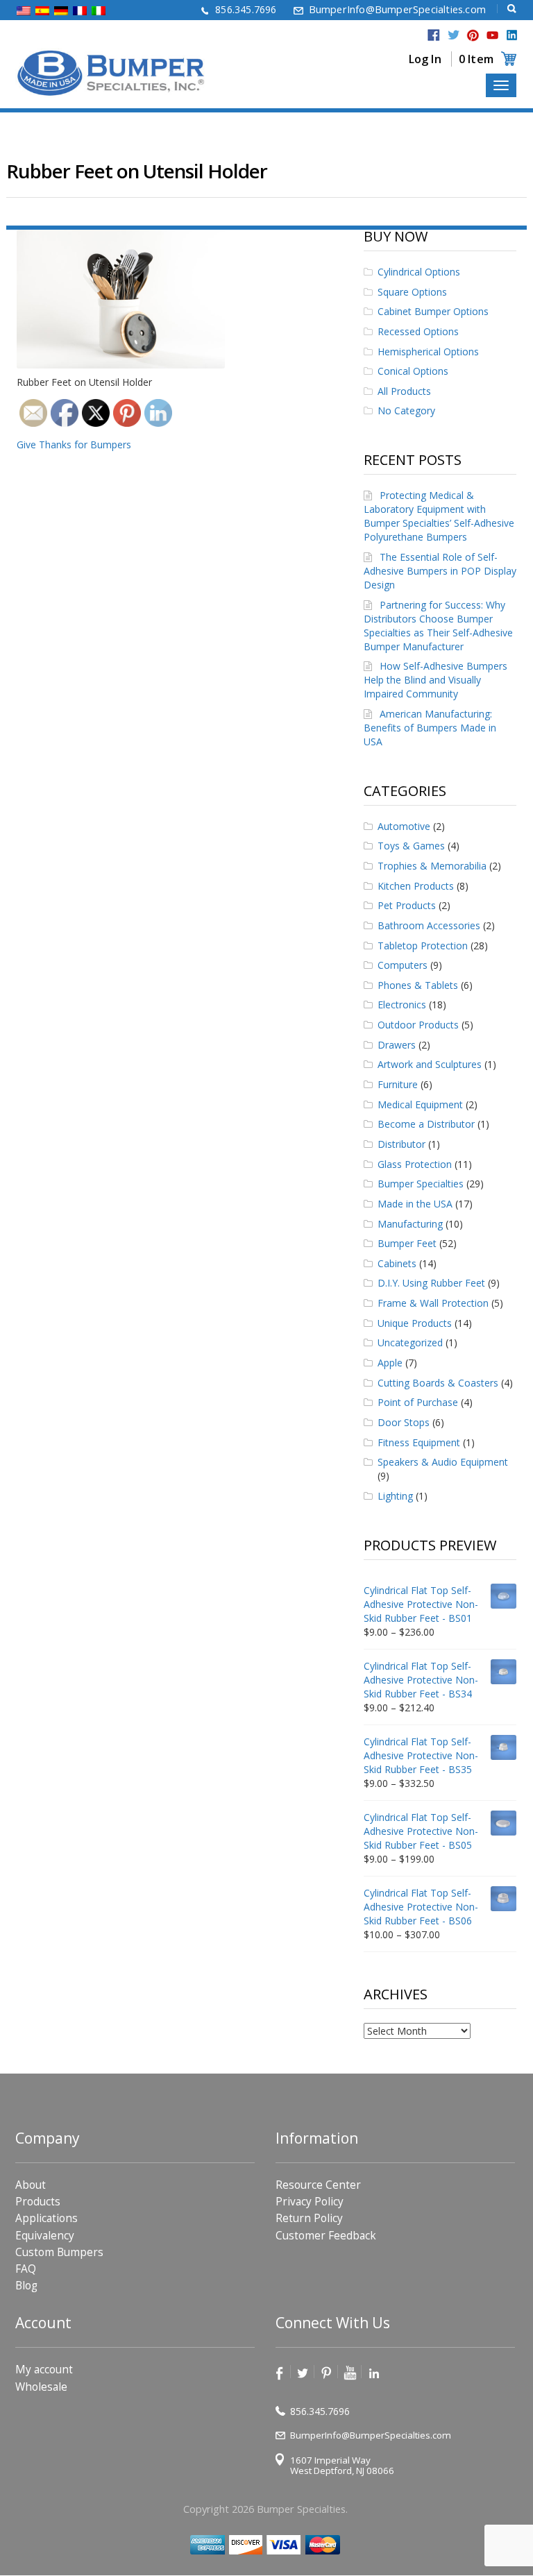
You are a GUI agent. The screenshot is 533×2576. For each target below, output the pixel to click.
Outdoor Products (418, 1025)
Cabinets (397, 1263)
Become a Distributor (426, 1124)
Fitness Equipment (419, 1442)
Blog (26, 2286)
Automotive (404, 826)
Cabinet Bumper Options (433, 311)
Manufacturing (410, 1224)
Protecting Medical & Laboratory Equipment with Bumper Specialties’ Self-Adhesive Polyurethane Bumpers (439, 516)
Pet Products (407, 905)
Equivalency (45, 2236)
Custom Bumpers (59, 2252)
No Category (406, 410)
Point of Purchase (418, 1402)
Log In (425, 59)
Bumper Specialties (421, 1184)
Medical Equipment (420, 1104)
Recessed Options (418, 331)
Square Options (412, 292)
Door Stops (404, 1422)
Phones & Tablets (418, 985)
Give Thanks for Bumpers (74, 444)
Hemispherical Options (428, 351)
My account (44, 2370)
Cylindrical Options (419, 272)
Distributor (401, 1144)
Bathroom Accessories (429, 925)
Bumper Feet (407, 1243)
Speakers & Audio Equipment (443, 1462)
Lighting (395, 1496)
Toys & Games (411, 846)
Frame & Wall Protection (433, 1303)
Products (38, 2202)
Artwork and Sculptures (430, 1064)
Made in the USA (415, 1204)
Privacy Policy (310, 2202)
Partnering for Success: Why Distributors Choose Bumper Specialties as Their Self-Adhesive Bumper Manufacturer (438, 626)
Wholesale (41, 2387)
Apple (390, 1363)
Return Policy (309, 2219)
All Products (404, 391)
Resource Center (318, 2185)
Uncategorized (410, 1342)
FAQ (26, 2269)
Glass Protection (415, 1164)
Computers (403, 965)
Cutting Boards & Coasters (438, 1383)
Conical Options (413, 371)
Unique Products (415, 1323)
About (31, 2185)
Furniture (398, 1084)
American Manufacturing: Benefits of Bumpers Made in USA (430, 728)
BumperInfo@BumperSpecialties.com (397, 9)
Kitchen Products (416, 886)
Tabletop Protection (423, 946)
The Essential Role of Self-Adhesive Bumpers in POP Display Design (440, 571)
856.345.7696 (246, 9)
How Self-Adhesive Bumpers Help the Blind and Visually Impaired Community (435, 680)
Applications (46, 2219)
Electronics (402, 1005)
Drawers (397, 1045)
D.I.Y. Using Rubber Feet (431, 1283)
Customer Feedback (326, 2236)
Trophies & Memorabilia (432, 866)
